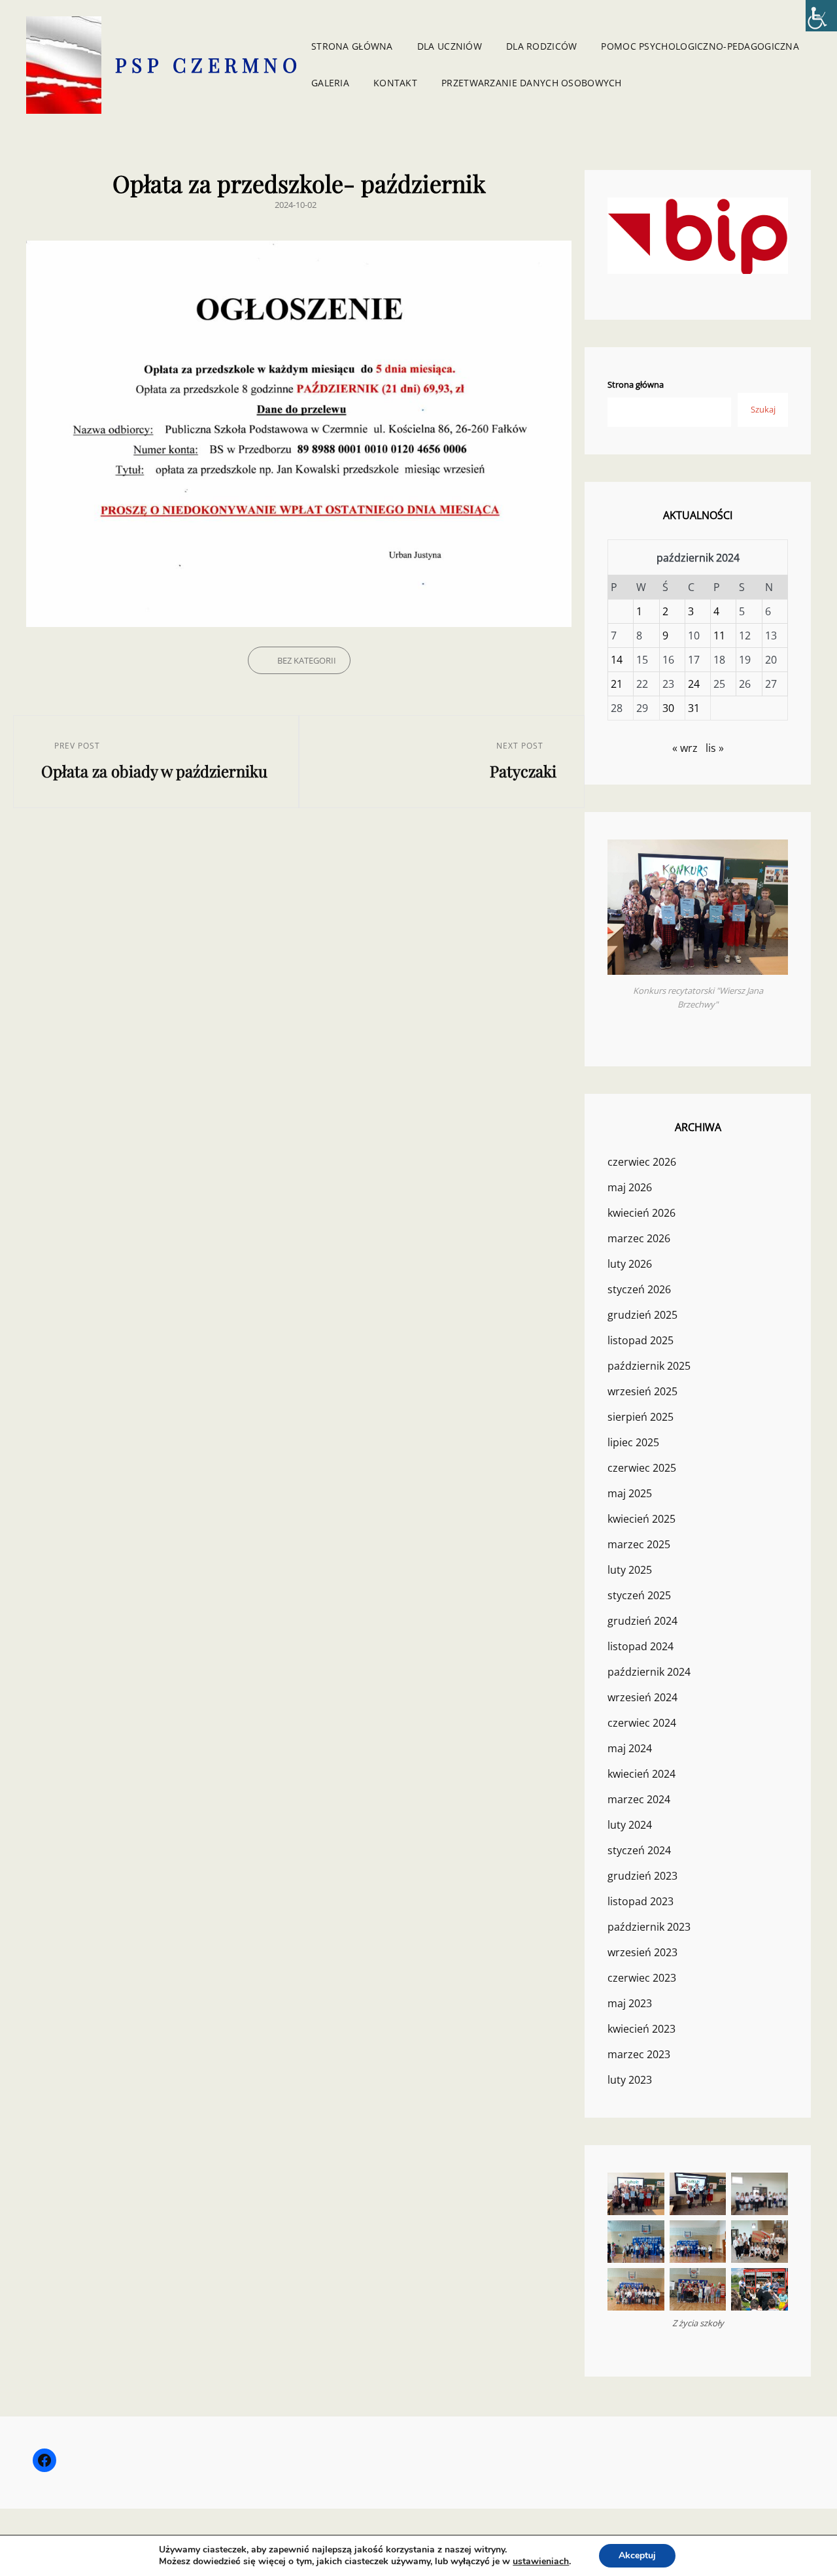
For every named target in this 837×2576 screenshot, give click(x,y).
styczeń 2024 (639, 1850)
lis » (715, 748)
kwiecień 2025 (641, 1519)
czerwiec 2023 (642, 1978)
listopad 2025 (641, 1340)
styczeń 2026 (639, 1289)
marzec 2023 (639, 2054)
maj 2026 (630, 1187)
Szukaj (763, 409)
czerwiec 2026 (642, 1162)
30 (668, 708)
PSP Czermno (209, 65)
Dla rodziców (541, 46)
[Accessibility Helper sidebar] (821, 16)
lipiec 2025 (633, 1442)
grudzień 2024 (642, 1621)
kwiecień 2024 (641, 1774)
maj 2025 (630, 1493)
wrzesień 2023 (642, 1952)
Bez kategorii (307, 660)
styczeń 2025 (639, 1595)
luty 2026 (630, 1264)
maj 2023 (630, 2003)
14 (617, 660)
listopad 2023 (641, 1901)
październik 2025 (649, 1366)
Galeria (330, 83)
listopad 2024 (641, 1646)
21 (617, 684)
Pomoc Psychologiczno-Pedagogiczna (700, 46)
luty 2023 (630, 2080)
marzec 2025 (639, 1544)
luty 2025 (630, 1570)
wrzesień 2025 (642, 1391)
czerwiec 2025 (642, 1468)
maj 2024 (630, 1748)
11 (719, 636)
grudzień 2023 (642, 1876)
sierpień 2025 (641, 1417)
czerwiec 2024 (642, 1723)
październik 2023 (649, 1927)
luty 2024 (630, 1825)
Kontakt (395, 83)
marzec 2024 (639, 1799)
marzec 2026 (639, 1238)
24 (694, 684)
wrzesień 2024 (642, 1697)
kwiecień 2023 (641, 2029)
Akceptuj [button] (637, 2555)
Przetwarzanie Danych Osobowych (532, 83)
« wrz (685, 748)
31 (694, 708)
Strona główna (352, 46)
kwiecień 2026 (641, 1213)
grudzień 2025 (642, 1315)
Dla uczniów (450, 46)
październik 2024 (649, 1672)
